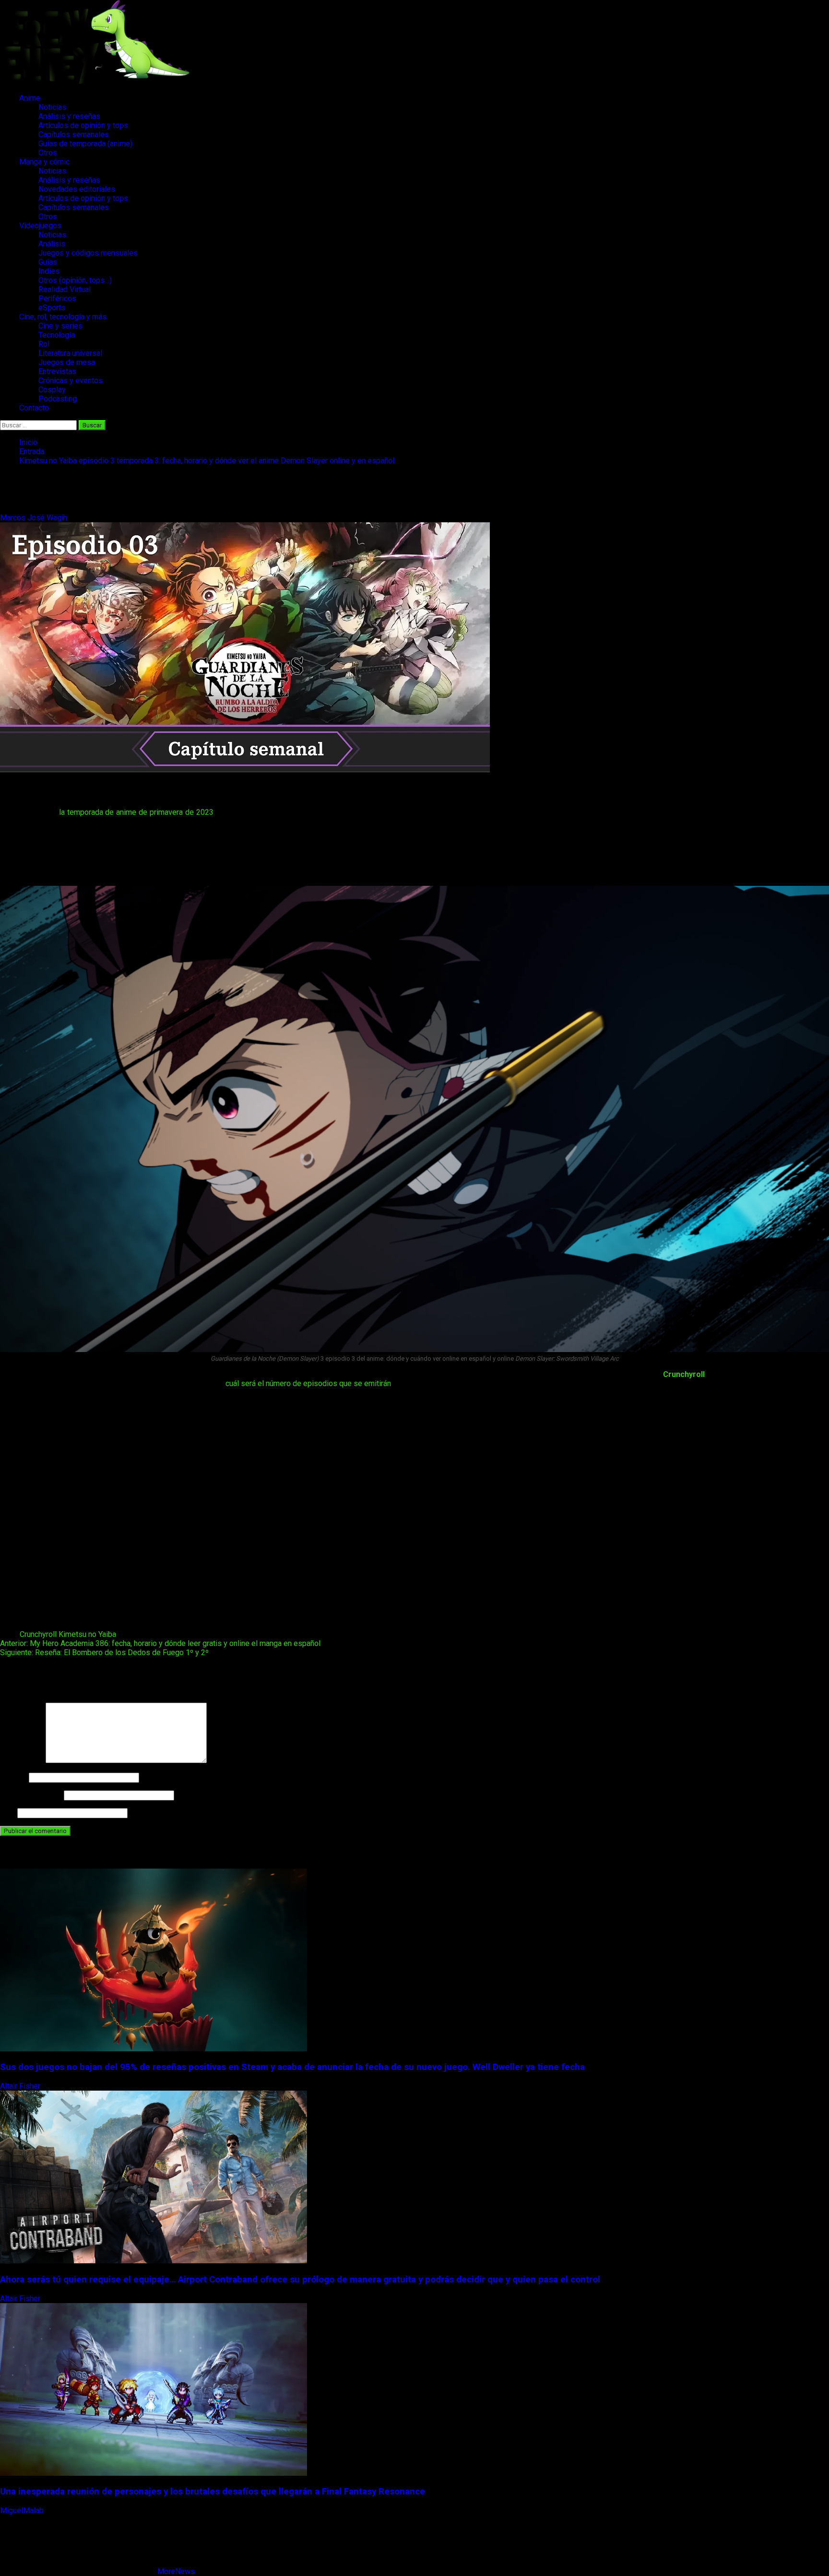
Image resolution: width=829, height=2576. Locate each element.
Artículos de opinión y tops (83, 125)
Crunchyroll (684, 1374)
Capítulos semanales (74, 135)
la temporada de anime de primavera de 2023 (135, 812)
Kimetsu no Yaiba (87, 1634)
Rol (44, 344)
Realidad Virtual (65, 289)
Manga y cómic (44, 162)
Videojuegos (40, 226)
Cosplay (52, 390)
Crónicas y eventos (71, 381)
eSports (52, 308)
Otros (48, 153)
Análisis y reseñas (69, 116)
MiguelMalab (23, 2511)
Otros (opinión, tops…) (75, 280)
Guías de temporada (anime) (85, 144)
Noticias (52, 107)
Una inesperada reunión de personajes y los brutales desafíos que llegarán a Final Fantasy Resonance (213, 2492)
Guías (48, 262)
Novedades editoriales (77, 189)
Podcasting (58, 399)
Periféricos (57, 299)
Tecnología (57, 335)
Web (8, 1813)
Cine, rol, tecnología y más (63, 317)
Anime (30, 98)
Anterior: (160, 1643)
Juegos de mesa (67, 362)
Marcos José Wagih (35, 518)
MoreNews (176, 2571)
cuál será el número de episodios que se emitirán (308, 1383)
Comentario (22, 1760)
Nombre (13, 1777)
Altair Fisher (21, 2086)
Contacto (34, 408)
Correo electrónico (31, 1795)
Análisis (52, 244)
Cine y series (60, 326)
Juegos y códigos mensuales (88, 253)
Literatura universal (70, 353)
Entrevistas (57, 371)
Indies (49, 271)
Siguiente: (104, 1653)
